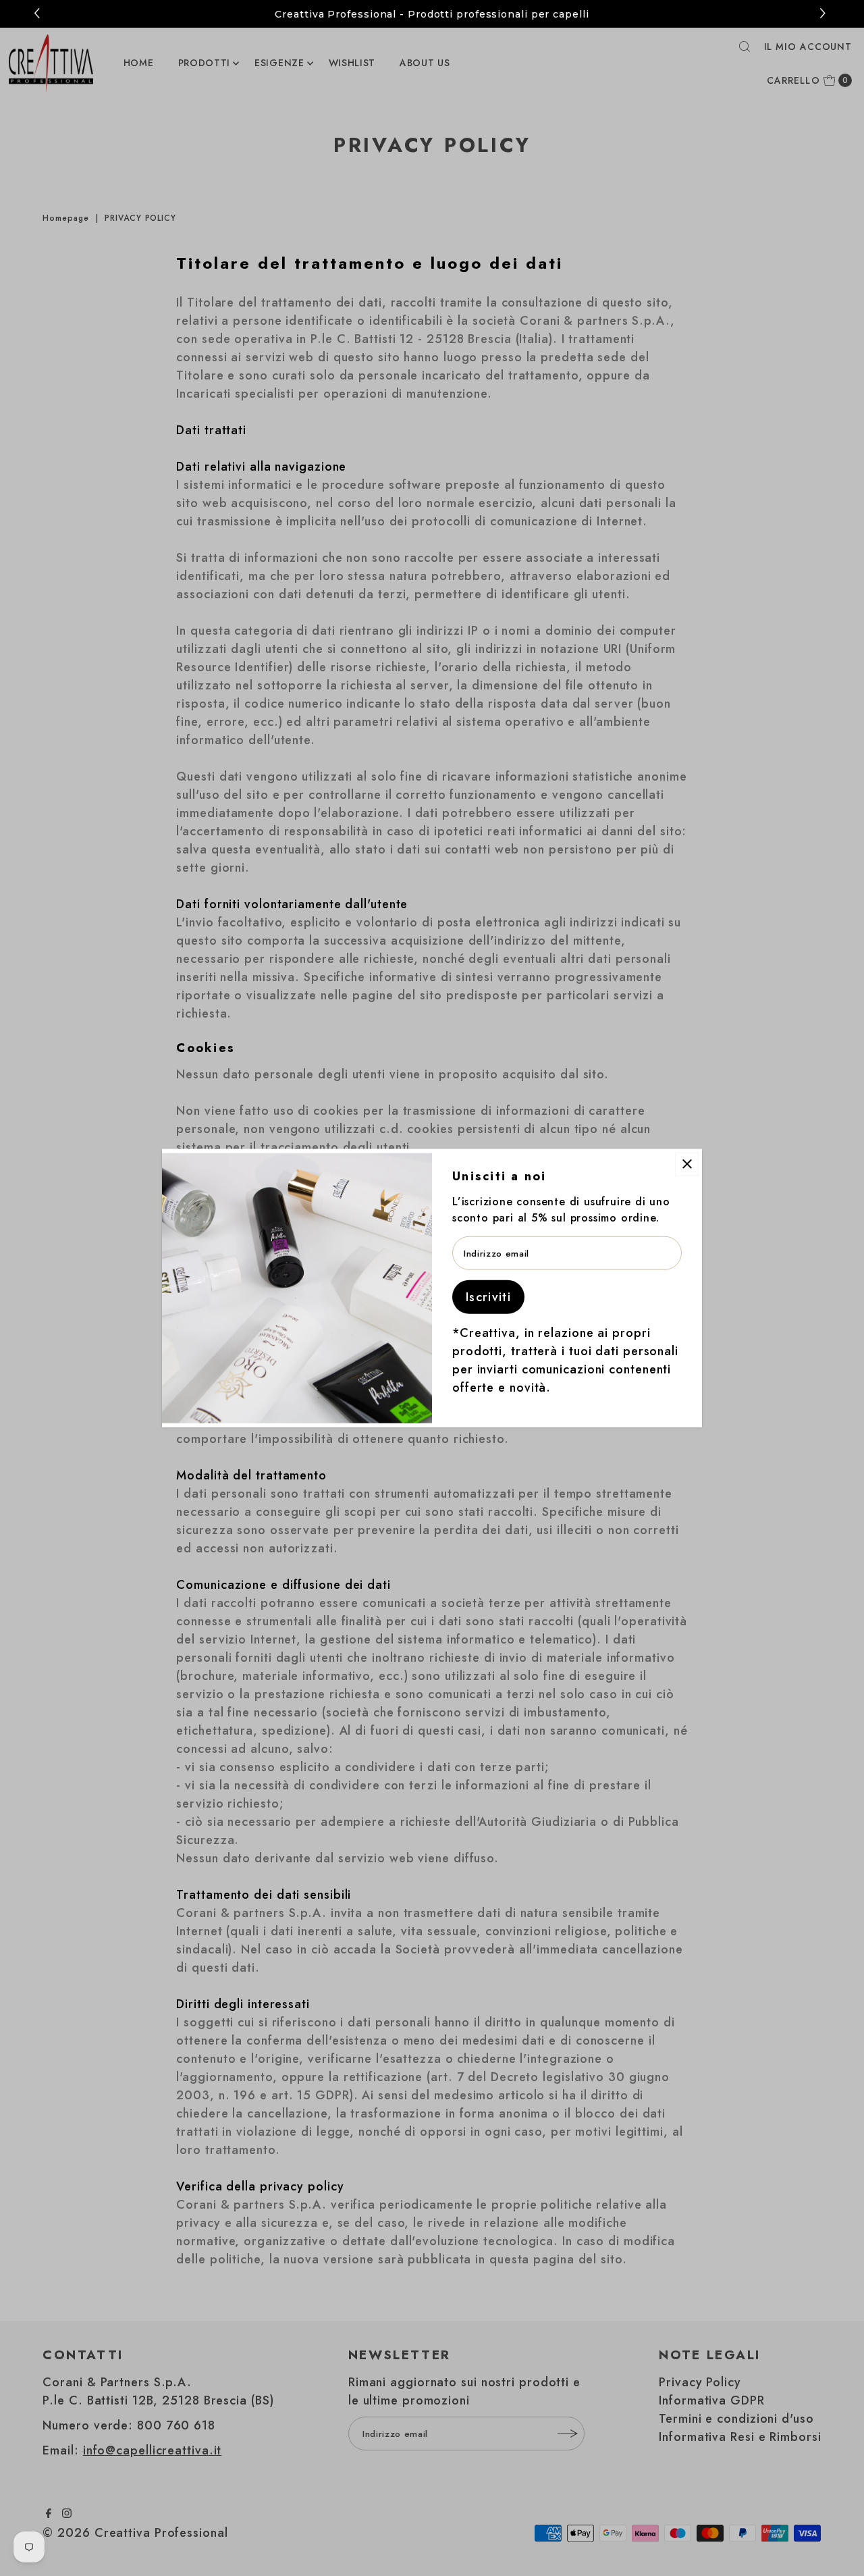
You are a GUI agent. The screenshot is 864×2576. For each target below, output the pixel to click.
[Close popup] (687, 1164)
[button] (825, 14)
